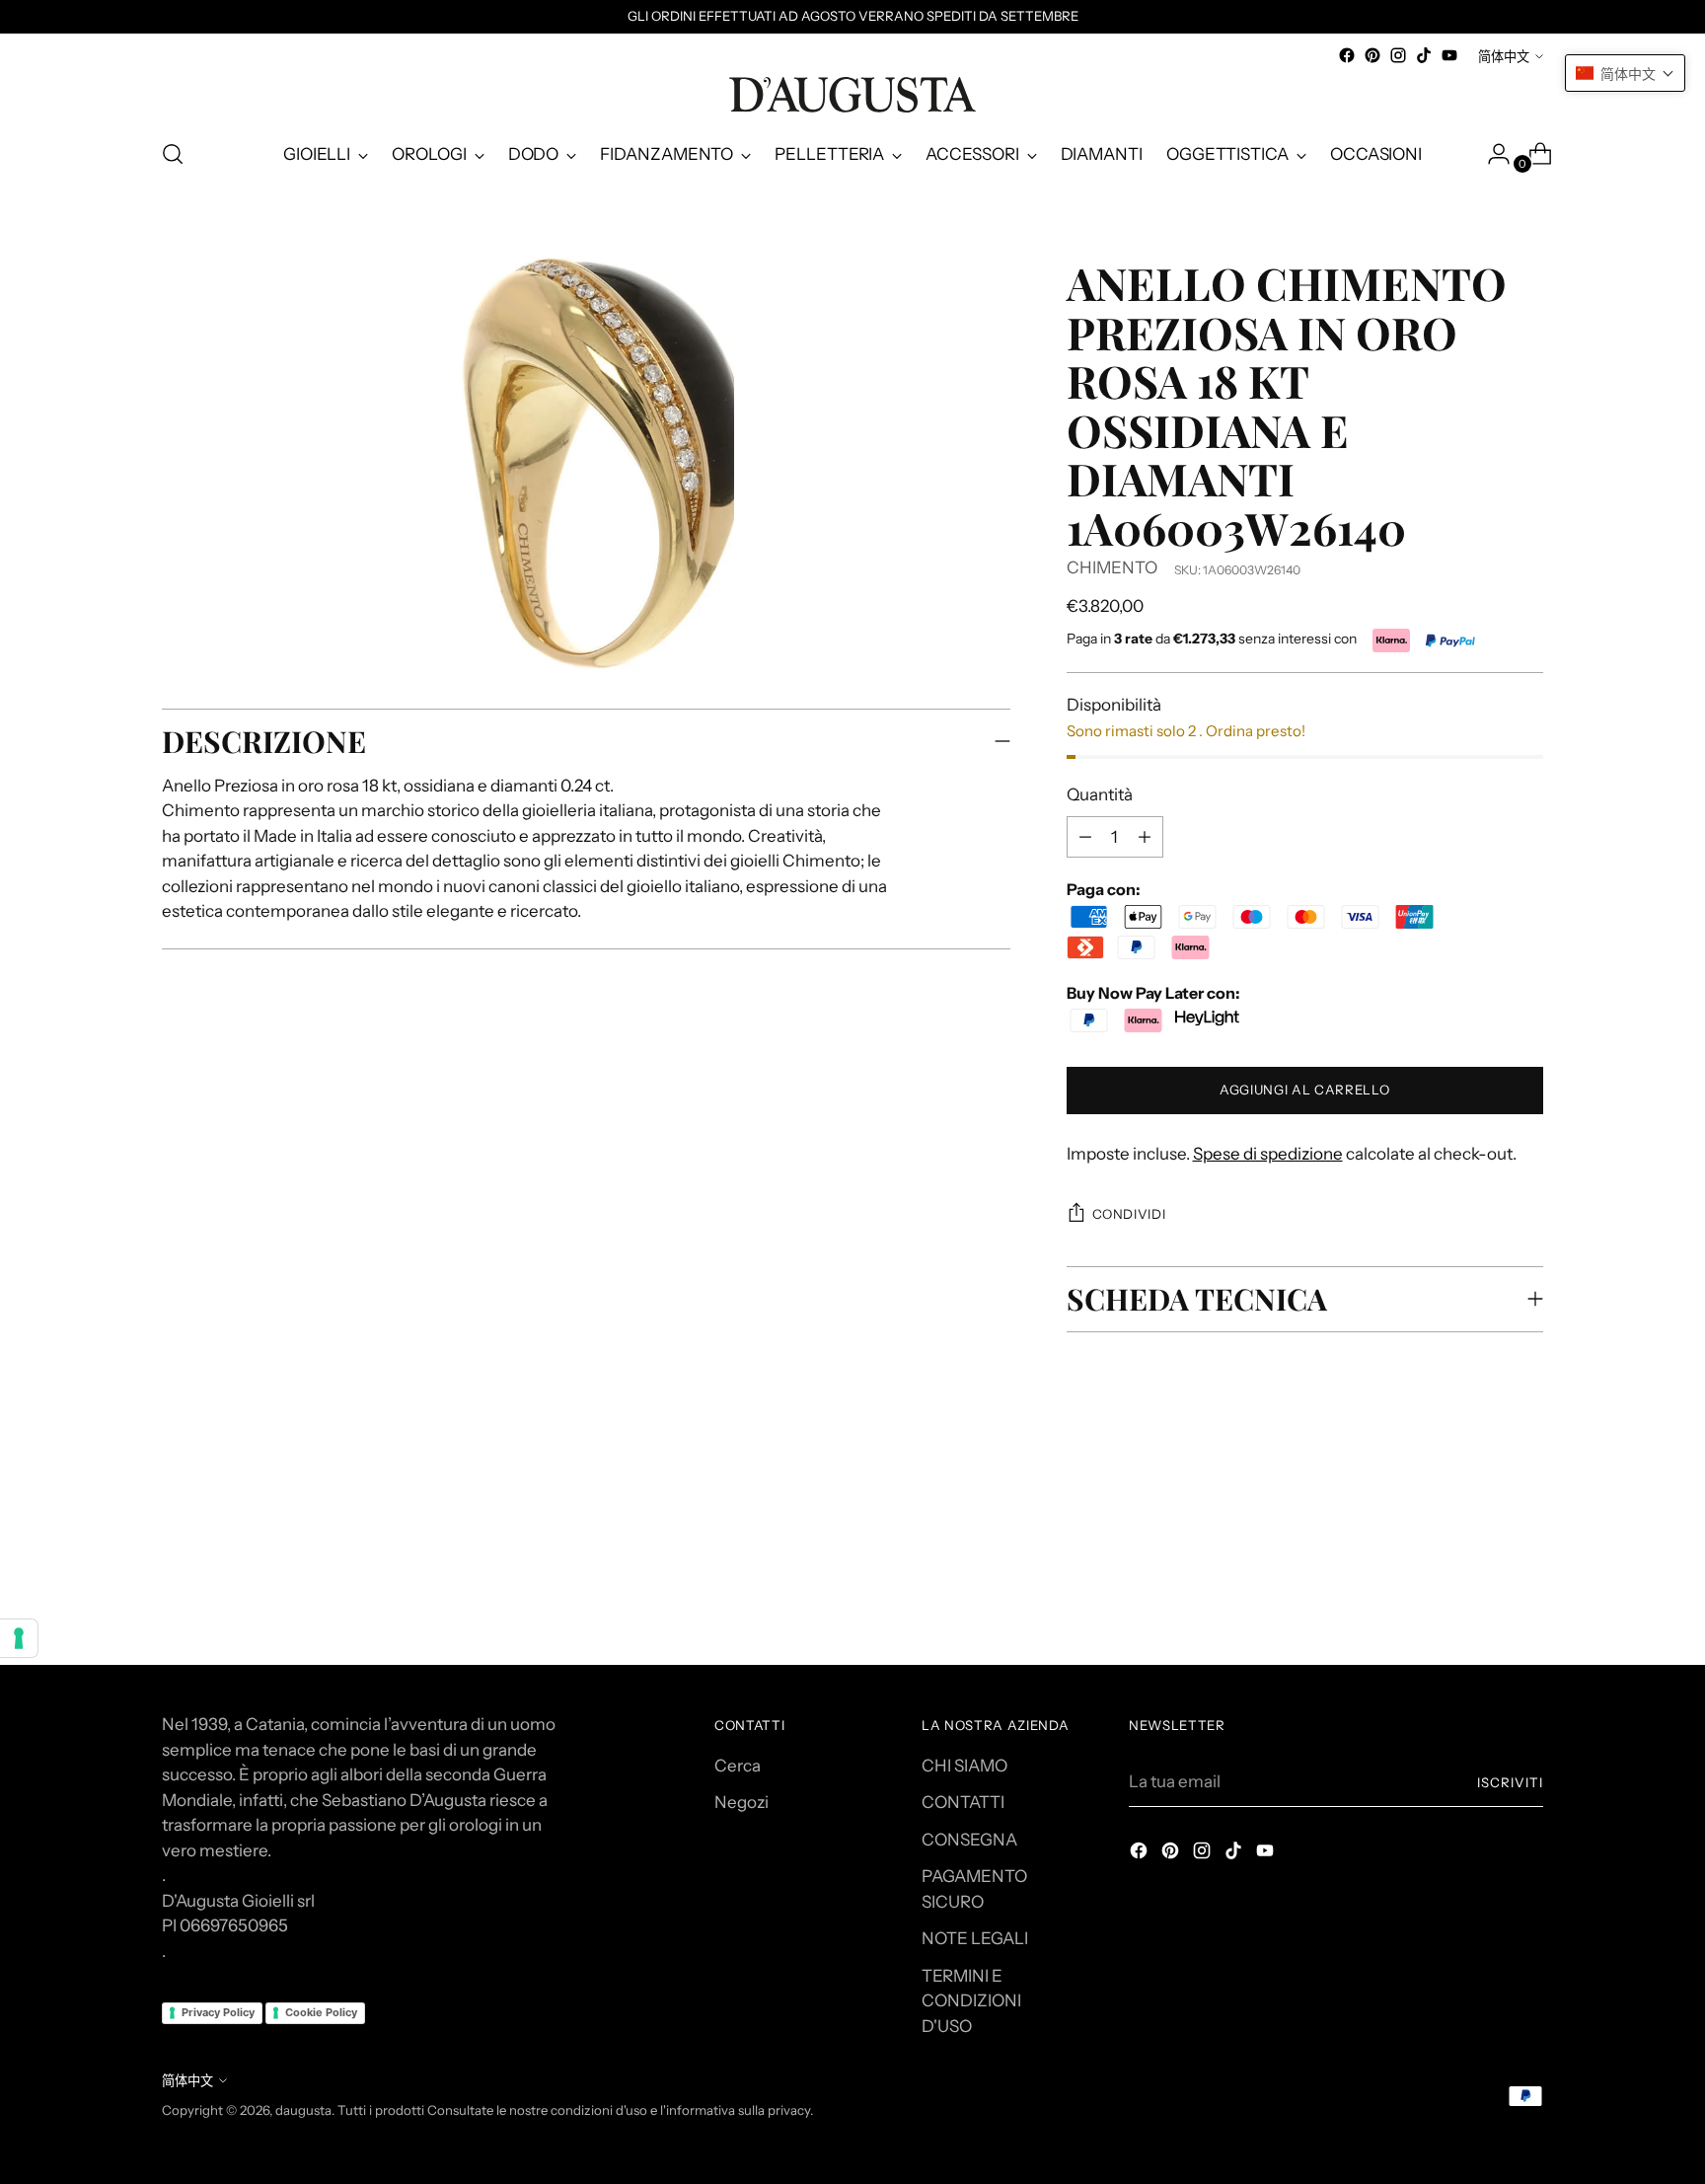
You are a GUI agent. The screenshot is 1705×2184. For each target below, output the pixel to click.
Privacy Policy (218, 2012)
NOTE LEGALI (975, 1938)
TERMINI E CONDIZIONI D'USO (971, 2001)
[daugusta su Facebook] (1347, 55)
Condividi (1129, 1214)
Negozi (741, 1802)
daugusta (303, 2110)
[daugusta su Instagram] (1398, 55)
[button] (1625, 73)
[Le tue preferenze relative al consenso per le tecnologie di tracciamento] (19, 1638)
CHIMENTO (1112, 567)
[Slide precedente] (1481, 1519)
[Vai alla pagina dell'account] (1491, 154)
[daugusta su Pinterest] (1372, 55)
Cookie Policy (321, 2012)
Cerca (738, 1766)
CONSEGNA (969, 1840)
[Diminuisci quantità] (1145, 837)
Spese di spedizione (1268, 1154)
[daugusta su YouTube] (1449, 55)
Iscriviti (1510, 1782)
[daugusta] (852, 95)
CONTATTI (963, 1802)
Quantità (1100, 794)
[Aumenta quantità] (1085, 837)
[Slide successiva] (1526, 1518)
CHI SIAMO (964, 1766)
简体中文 (1504, 56)
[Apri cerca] (173, 154)
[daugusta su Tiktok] (1424, 55)
